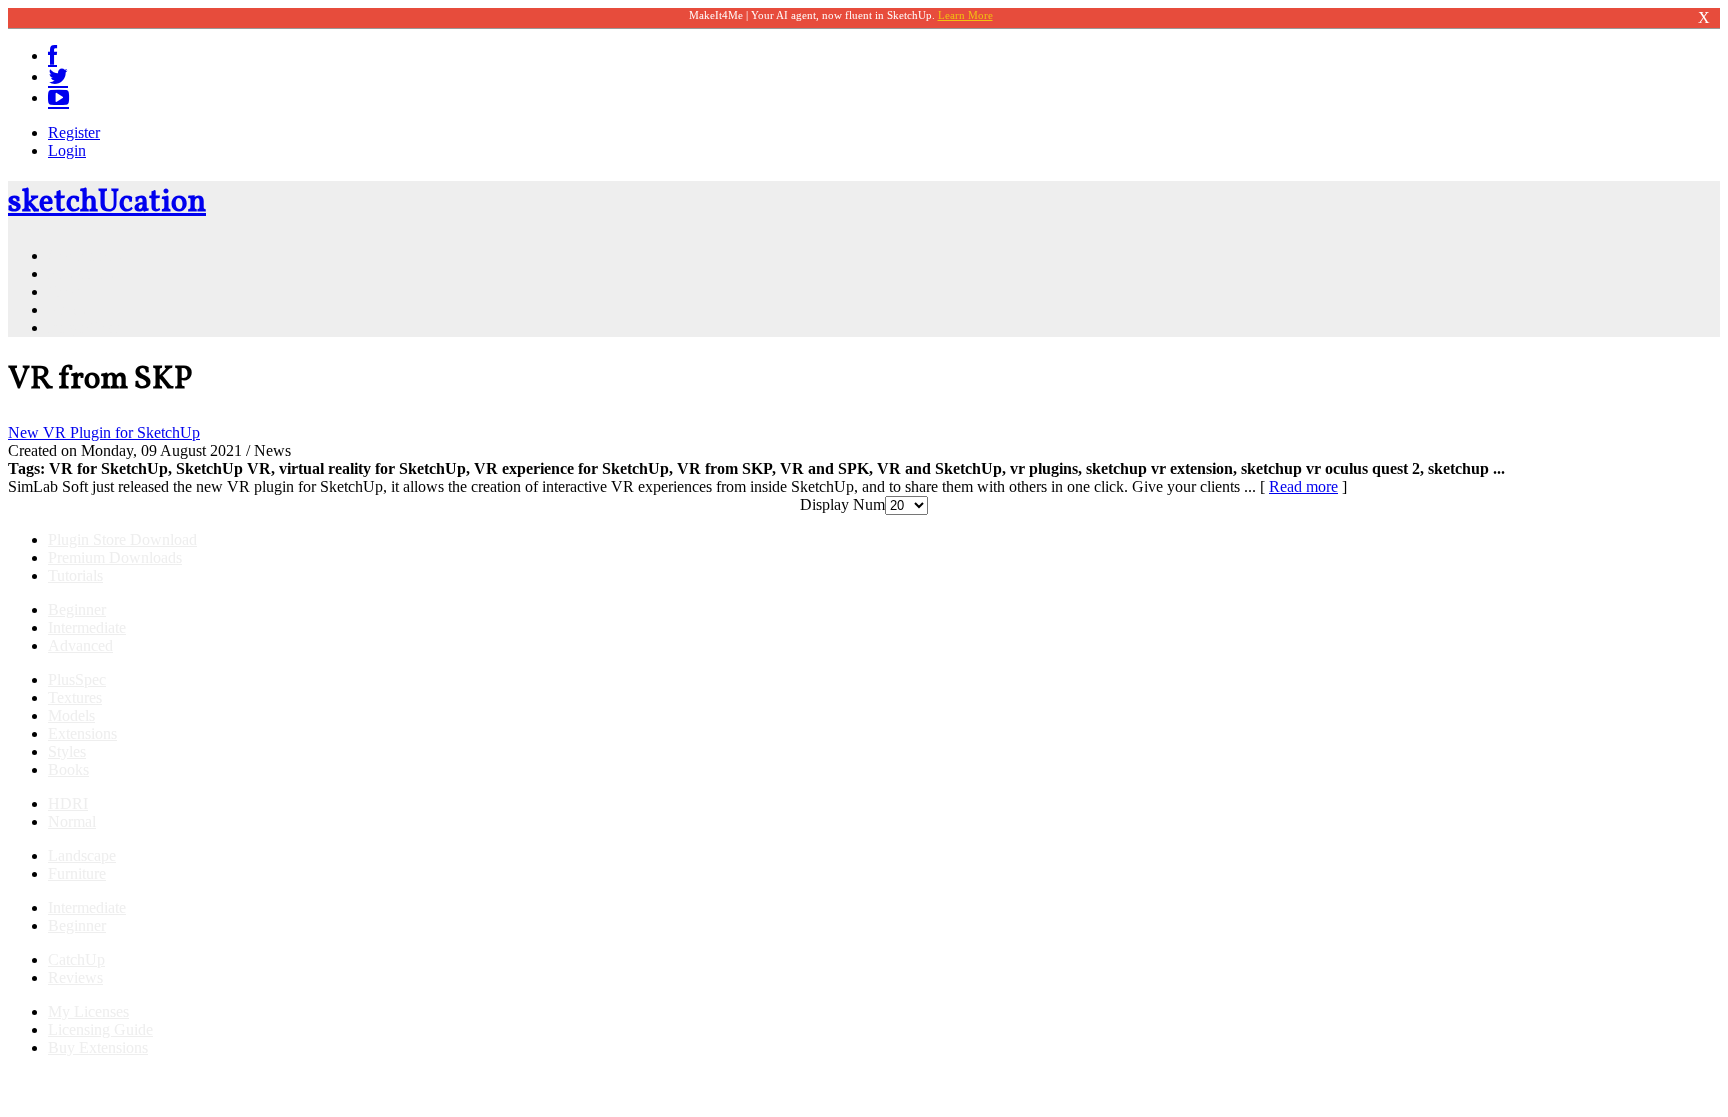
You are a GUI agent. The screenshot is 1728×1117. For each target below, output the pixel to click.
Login (67, 150)
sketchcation (107, 203)
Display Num (842, 504)
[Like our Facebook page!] (52, 55)
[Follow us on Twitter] (58, 76)
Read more (1303, 486)
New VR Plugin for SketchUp (104, 432)
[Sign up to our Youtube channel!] (58, 97)
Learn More (965, 15)
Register (74, 132)
